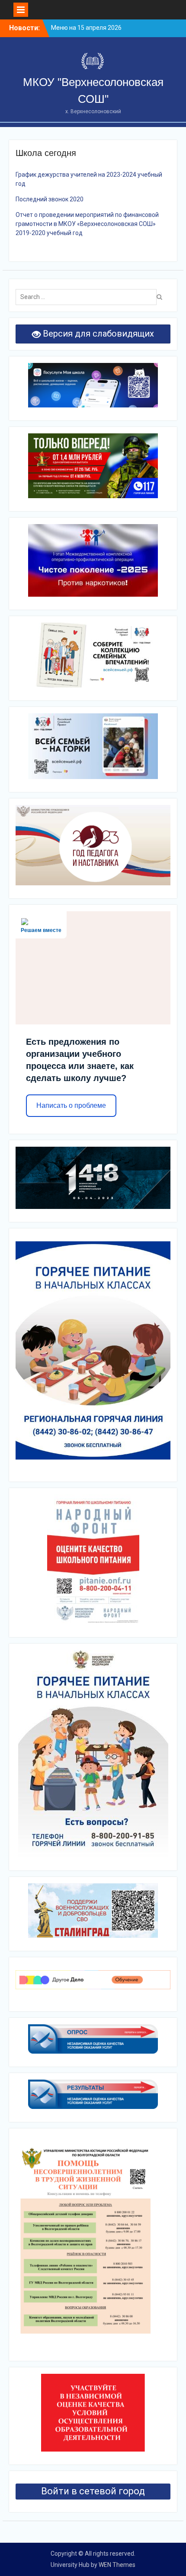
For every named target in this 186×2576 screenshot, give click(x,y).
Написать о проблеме (71, 1105)
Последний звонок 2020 (50, 199)
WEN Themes (117, 2565)
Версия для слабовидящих (97, 334)
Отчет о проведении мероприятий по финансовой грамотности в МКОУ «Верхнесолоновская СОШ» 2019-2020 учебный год (87, 224)
